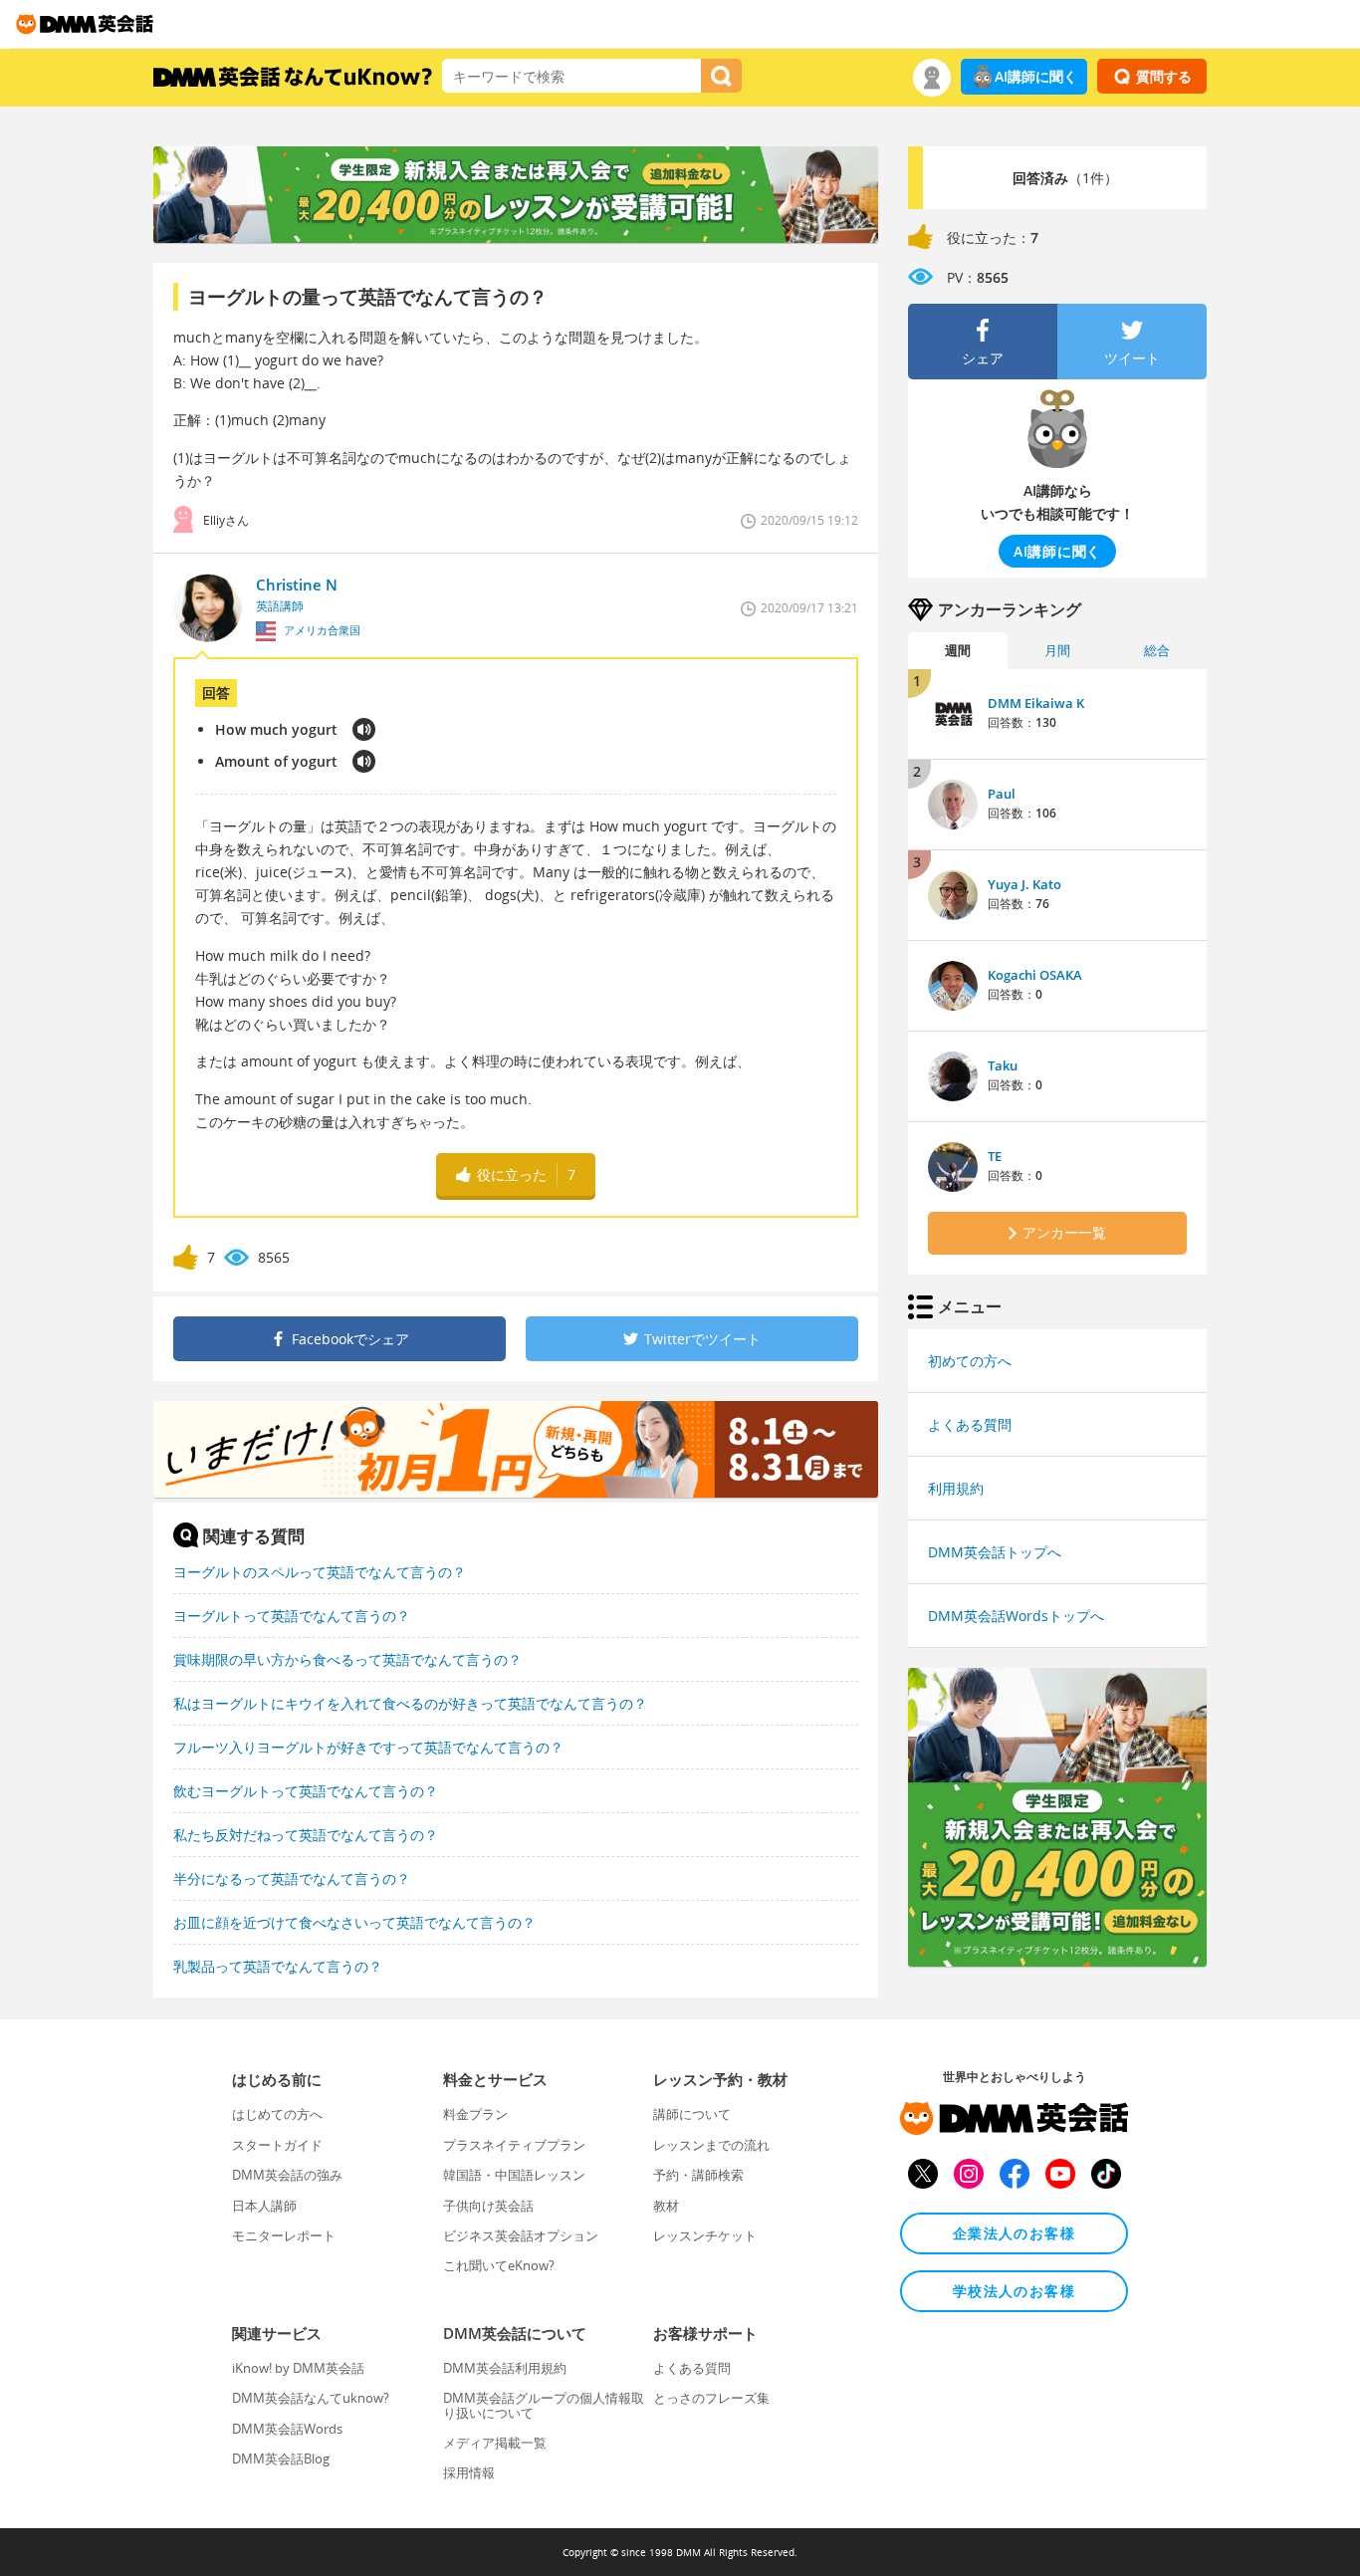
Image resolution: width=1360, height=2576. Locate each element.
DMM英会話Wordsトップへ (1016, 1616)
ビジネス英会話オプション (521, 2235)
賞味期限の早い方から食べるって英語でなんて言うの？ (347, 1659)
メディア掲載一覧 (495, 2443)
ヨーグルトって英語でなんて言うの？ (292, 1616)
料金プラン (475, 2114)
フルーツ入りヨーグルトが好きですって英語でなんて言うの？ (368, 1747)
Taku (1003, 1065)
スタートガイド (277, 2145)
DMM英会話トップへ (995, 1552)
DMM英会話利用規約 (505, 2368)
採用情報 (469, 2472)
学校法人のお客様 (1014, 2291)
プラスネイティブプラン (514, 2145)
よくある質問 (970, 1424)
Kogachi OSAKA (1035, 975)
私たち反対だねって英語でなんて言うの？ (306, 1835)
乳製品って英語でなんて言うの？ (278, 1966)
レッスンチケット (705, 2235)
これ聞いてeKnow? (499, 2265)
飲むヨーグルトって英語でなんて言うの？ (306, 1791)
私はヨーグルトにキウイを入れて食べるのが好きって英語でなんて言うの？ (410, 1703)
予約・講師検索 (698, 2175)
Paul (1002, 794)
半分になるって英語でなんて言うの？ (292, 1878)
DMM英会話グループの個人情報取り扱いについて (544, 2405)
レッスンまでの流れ (711, 2145)
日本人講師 (264, 2206)
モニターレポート (284, 2235)
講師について (692, 2114)
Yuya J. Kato (1024, 884)
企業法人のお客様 (1014, 2233)
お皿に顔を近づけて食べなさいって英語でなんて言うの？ (354, 1922)
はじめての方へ (277, 2114)
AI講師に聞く (1036, 76)
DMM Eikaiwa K (1036, 703)
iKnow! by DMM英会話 (298, 2368)
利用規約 (956, 1488)
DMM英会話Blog (281, 2459)
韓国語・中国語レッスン (514, 2175)
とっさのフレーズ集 (711, 2398)
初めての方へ (970, 1361)
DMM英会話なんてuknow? (311, 2398)
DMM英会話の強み (287, 2175)
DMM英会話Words (287, 2429)
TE (995, 1156)
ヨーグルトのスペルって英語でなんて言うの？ (320, 1572)
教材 (666, 2206)
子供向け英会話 (488, 2206)
